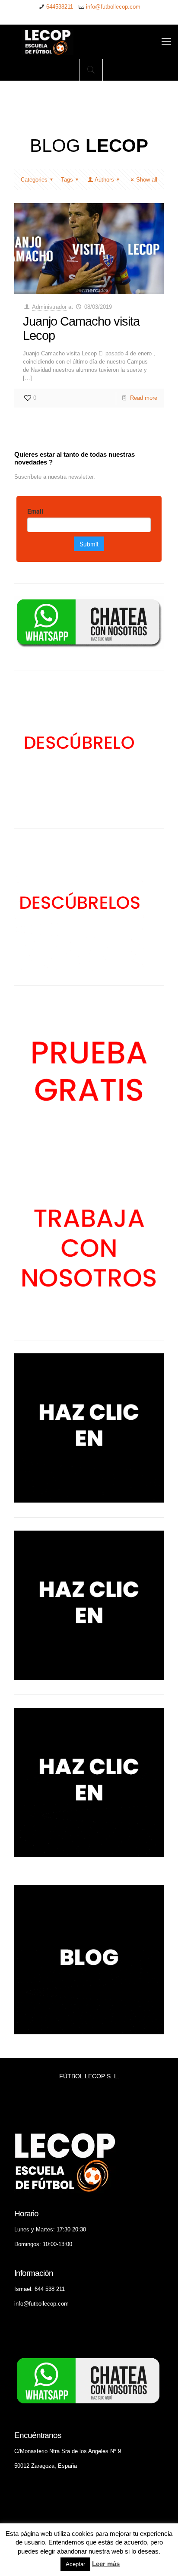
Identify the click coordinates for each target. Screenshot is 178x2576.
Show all (147, 180)
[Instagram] (117, 17)
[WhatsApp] (61, 17)
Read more (144, 398)
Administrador (49, 307)
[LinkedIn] (106, 17)
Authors (104, 180)
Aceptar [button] (75, 2564)
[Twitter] (84, 17)
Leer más (106, 2564)
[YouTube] (95, 17)
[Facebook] (72, 17)
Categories (34, 180)
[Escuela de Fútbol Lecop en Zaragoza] (89, 42)
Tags (67, 180)
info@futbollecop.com (113, 7)
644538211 (60, 7)
